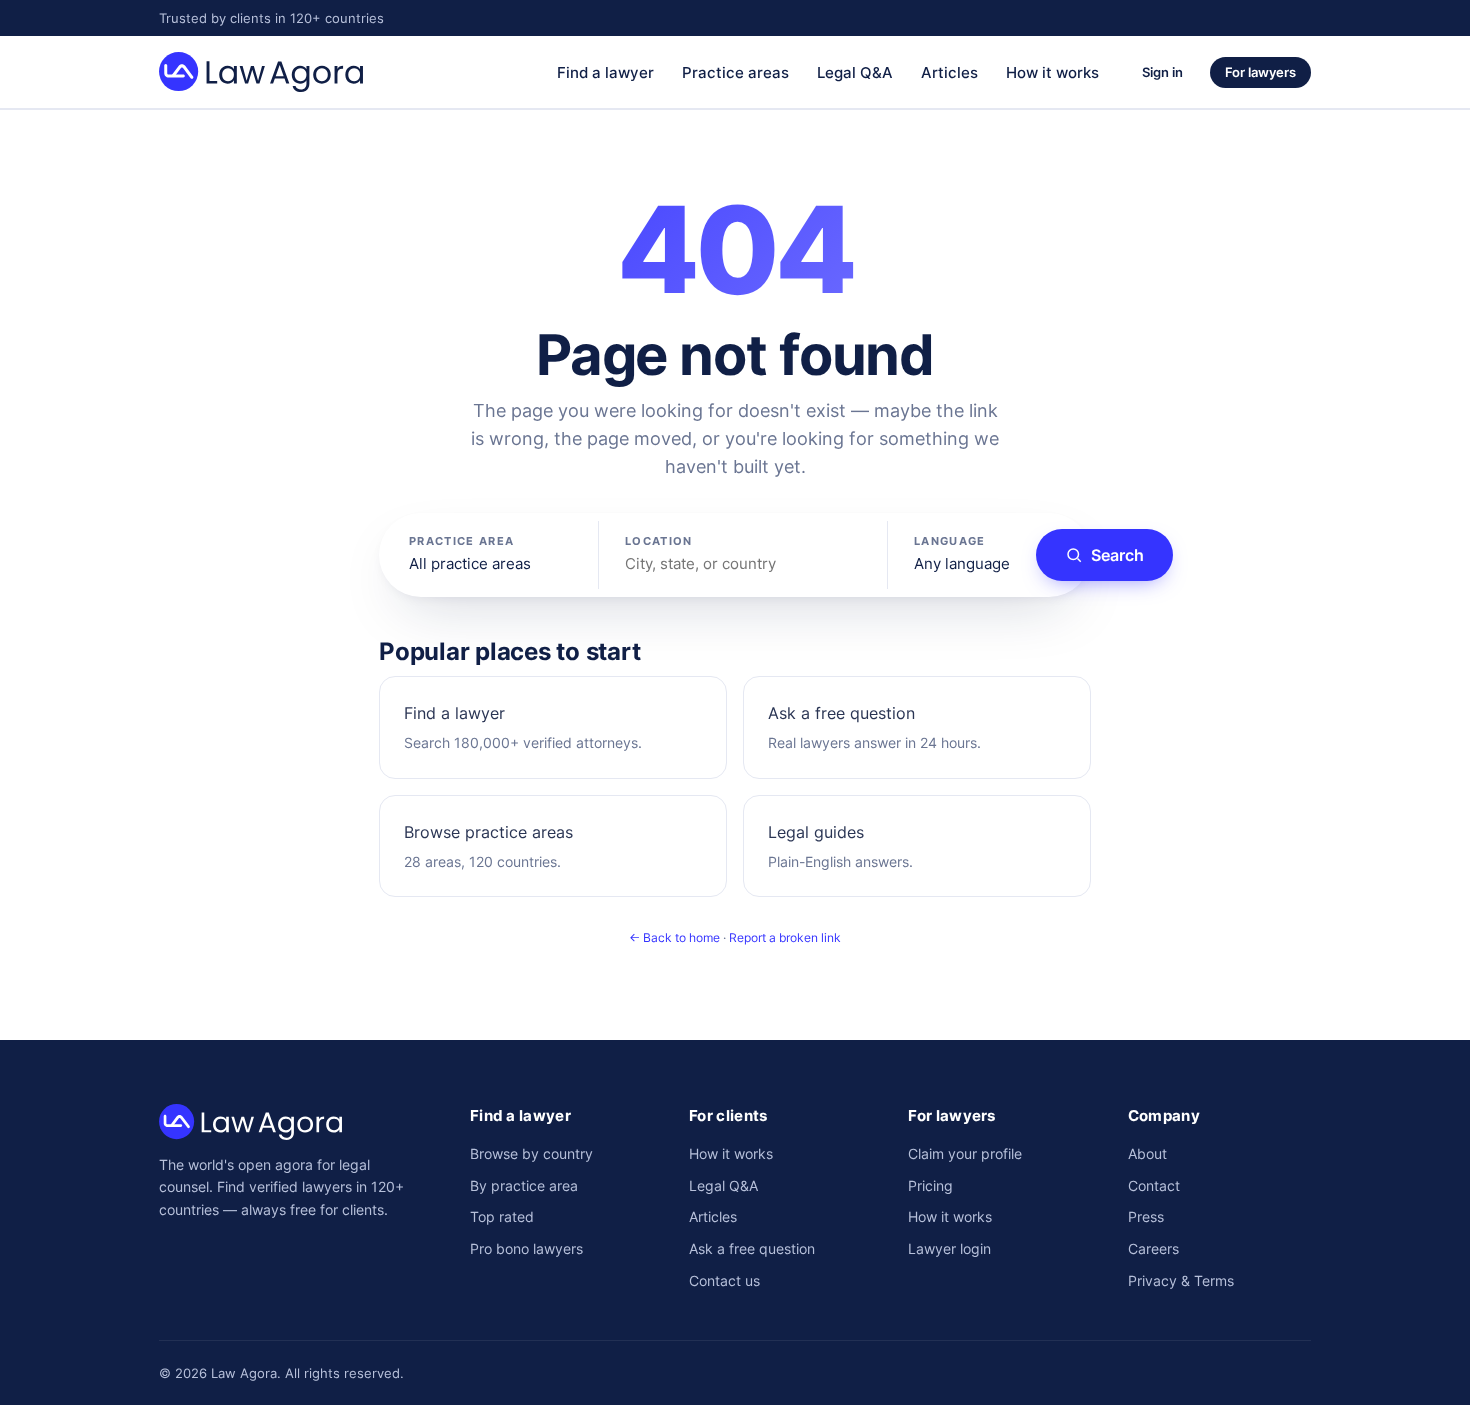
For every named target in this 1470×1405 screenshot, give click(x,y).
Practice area (461, 541)
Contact (1154, 1185)
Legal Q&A (855, 72)
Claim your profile (965, 1153)
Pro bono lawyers (526, 1248)
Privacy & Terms (1181, 1280)
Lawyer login (949, 1248)
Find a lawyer (605, 72)
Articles (949, 72)
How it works (1052, 72)
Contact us (724, 1280)
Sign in (1162, 72)
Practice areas (735, 72)
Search (1117, 555)
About (1147, 1153)
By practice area (524, 1185)
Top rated (502, 1216)
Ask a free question (752, 1248)
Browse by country (531, 1153)
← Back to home (674, 937)
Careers (1153, 1248)
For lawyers (1260, 72)
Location (659, 541)
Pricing (930, 1185)
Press (1146, 1216)
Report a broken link (785, 937)
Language (950, 541)
